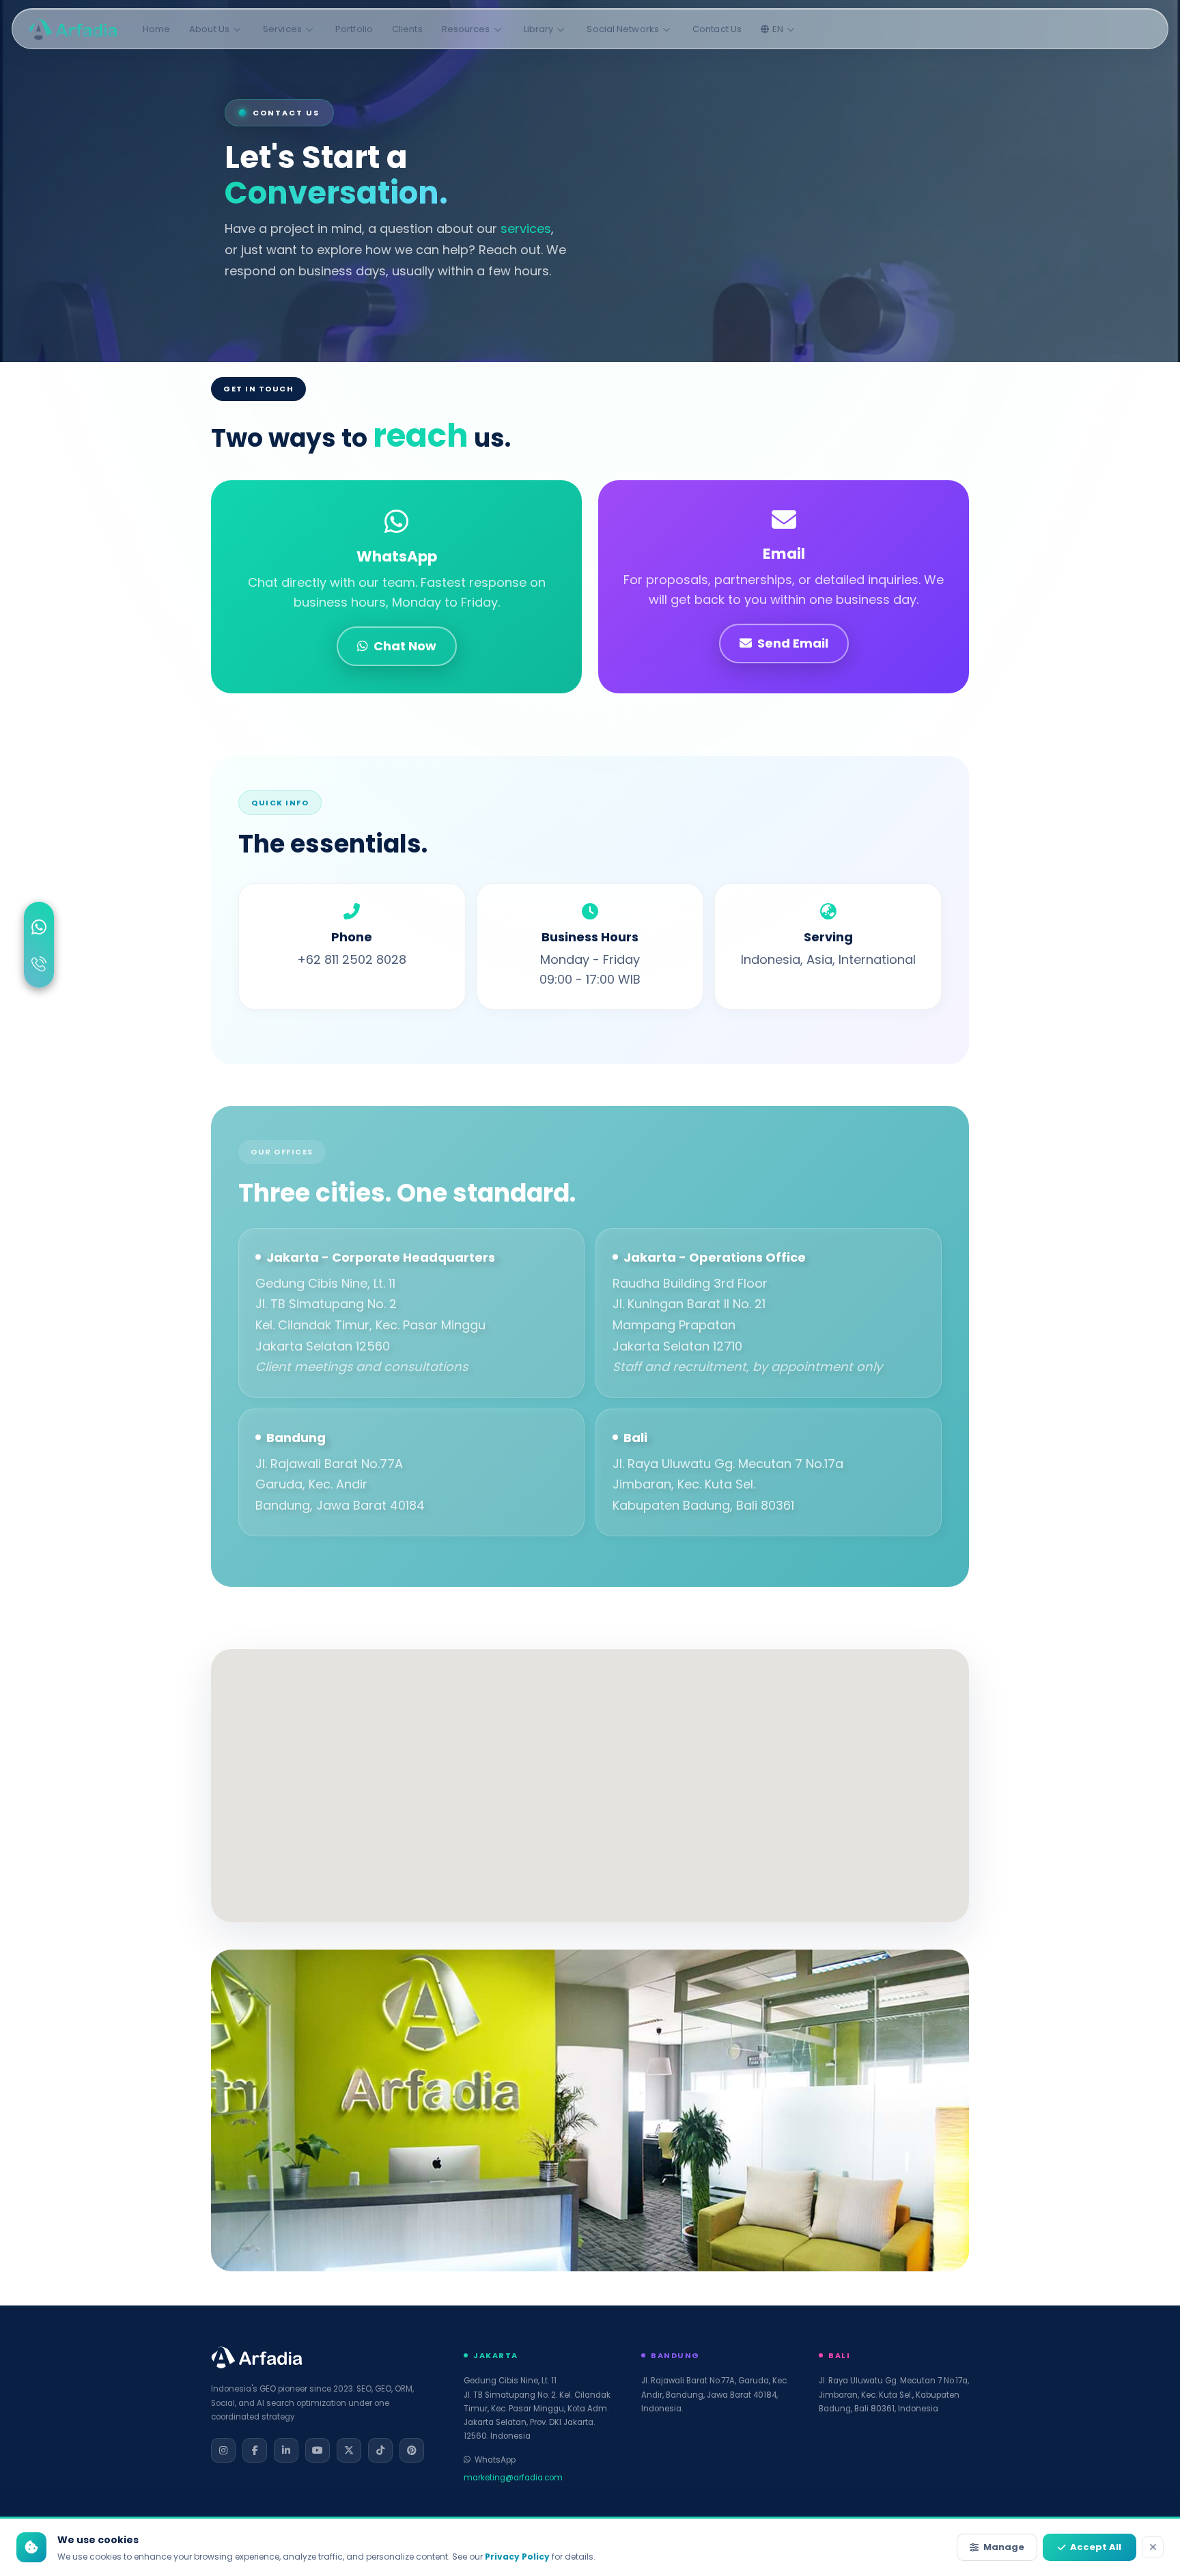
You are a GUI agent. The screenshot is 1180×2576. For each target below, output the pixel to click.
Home (156, 29)
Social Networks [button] (623, 29)
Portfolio (354, 29)
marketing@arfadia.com (513, 2478)
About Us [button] (209, 29)
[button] (779, 29)
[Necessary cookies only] (1153, 2547)
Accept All (1096, 2547)
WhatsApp (495, 2460)
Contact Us (717, 29)
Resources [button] (466, 29)
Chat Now (405, 646)
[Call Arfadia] (39, 966)
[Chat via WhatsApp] (39, 929)
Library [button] (539, 29)
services (526, 228)
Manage (1004, 2547)
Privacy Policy (517, 2557)
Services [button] (282, 29)
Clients (407, 29)
